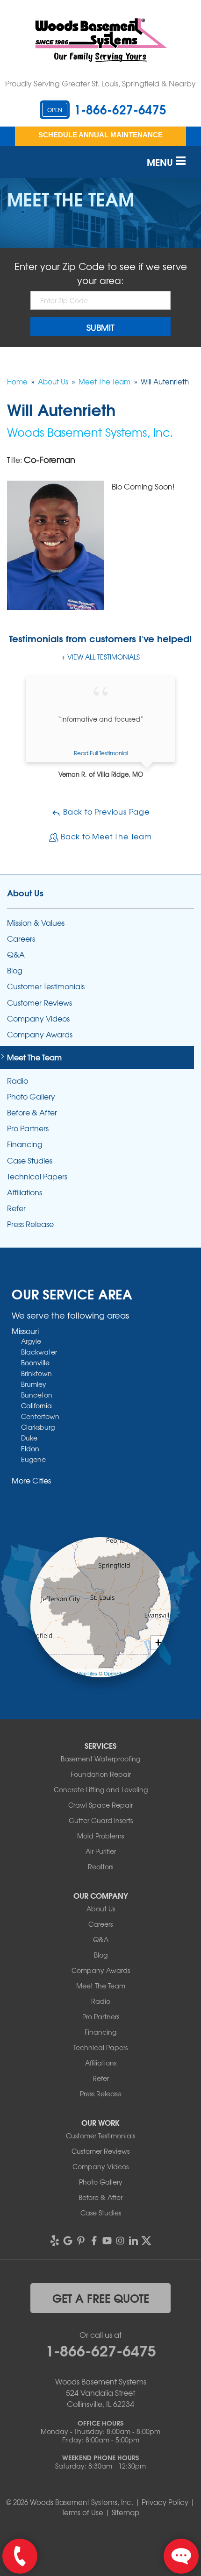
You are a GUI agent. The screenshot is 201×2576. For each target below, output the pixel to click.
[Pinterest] (81, 2241)
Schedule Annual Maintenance (100, 135)
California (36, 1405)
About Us (25, 893)
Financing (25, 1144)
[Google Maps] (68, 2241)
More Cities (31, 1480)
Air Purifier (101, 1851)
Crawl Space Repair (100, 1805)
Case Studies (30, 1160)
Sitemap (126, 2512)
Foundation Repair (101, 1774)
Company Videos (38, 1018)
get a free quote (101, 2298)
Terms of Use (83, 2512)
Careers (21, 939)
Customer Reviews (39, 1003)
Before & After (32, 1112)
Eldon (30, 1448)
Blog (15, 970)
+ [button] (158, 1643)
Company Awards (40, 1034)
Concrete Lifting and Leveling (101, 1789)
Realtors (100, 1866)
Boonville (35, 1363)
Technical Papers (37, 1176)
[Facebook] (94, 2241)
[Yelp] (55, 2241)
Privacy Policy (165, 2502)
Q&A (16, 954)
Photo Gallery (31, 1096)
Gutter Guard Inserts (101, 1820)
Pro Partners (28, 1128)
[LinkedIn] (133, 2241)
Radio (18, 1081)
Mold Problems (100, 1836)
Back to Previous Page (105, 811)
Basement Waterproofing (100, 1759)
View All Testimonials (104, 657)
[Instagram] (120, 2241)
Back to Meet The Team (105, 836)
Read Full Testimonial (101, 753)
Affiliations (25, 1192)
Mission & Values (36, 923)
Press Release (30, 1224)
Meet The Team (34, 1057)
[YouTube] (107, 2241)
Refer (16, 1208)
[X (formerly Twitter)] (146, 2241)
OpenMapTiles (81, 1673)
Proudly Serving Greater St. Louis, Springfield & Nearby (100, 83)
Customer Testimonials (46, 986)
